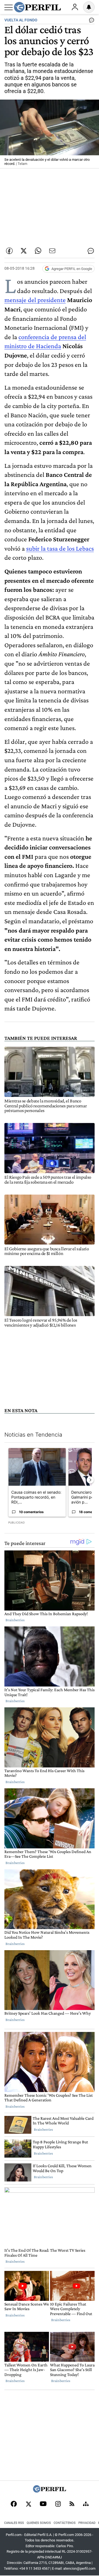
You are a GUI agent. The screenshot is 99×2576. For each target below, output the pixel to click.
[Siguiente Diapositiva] (90, 1480)
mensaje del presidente (35, 300)
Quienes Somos (39, 2523)
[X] (28, 2504)
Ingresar (75, 7)
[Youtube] (43, 2504)
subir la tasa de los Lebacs (60, 548)
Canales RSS (14, 2523)
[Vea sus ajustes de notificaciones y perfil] (89, 7)
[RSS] (72, 2504)
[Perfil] (50, 2491)
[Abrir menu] (9, 7)
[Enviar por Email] (52, 251)
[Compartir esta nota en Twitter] (24, 251)
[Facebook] (14, 2504)
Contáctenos (65, 2523)
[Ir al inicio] (37, 7)
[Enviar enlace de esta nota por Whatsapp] (38, 251)
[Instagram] (58, 2504)
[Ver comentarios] (90, 21)
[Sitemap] (86, 2504)
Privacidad (87, 2523)
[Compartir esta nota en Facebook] (9, 251)
